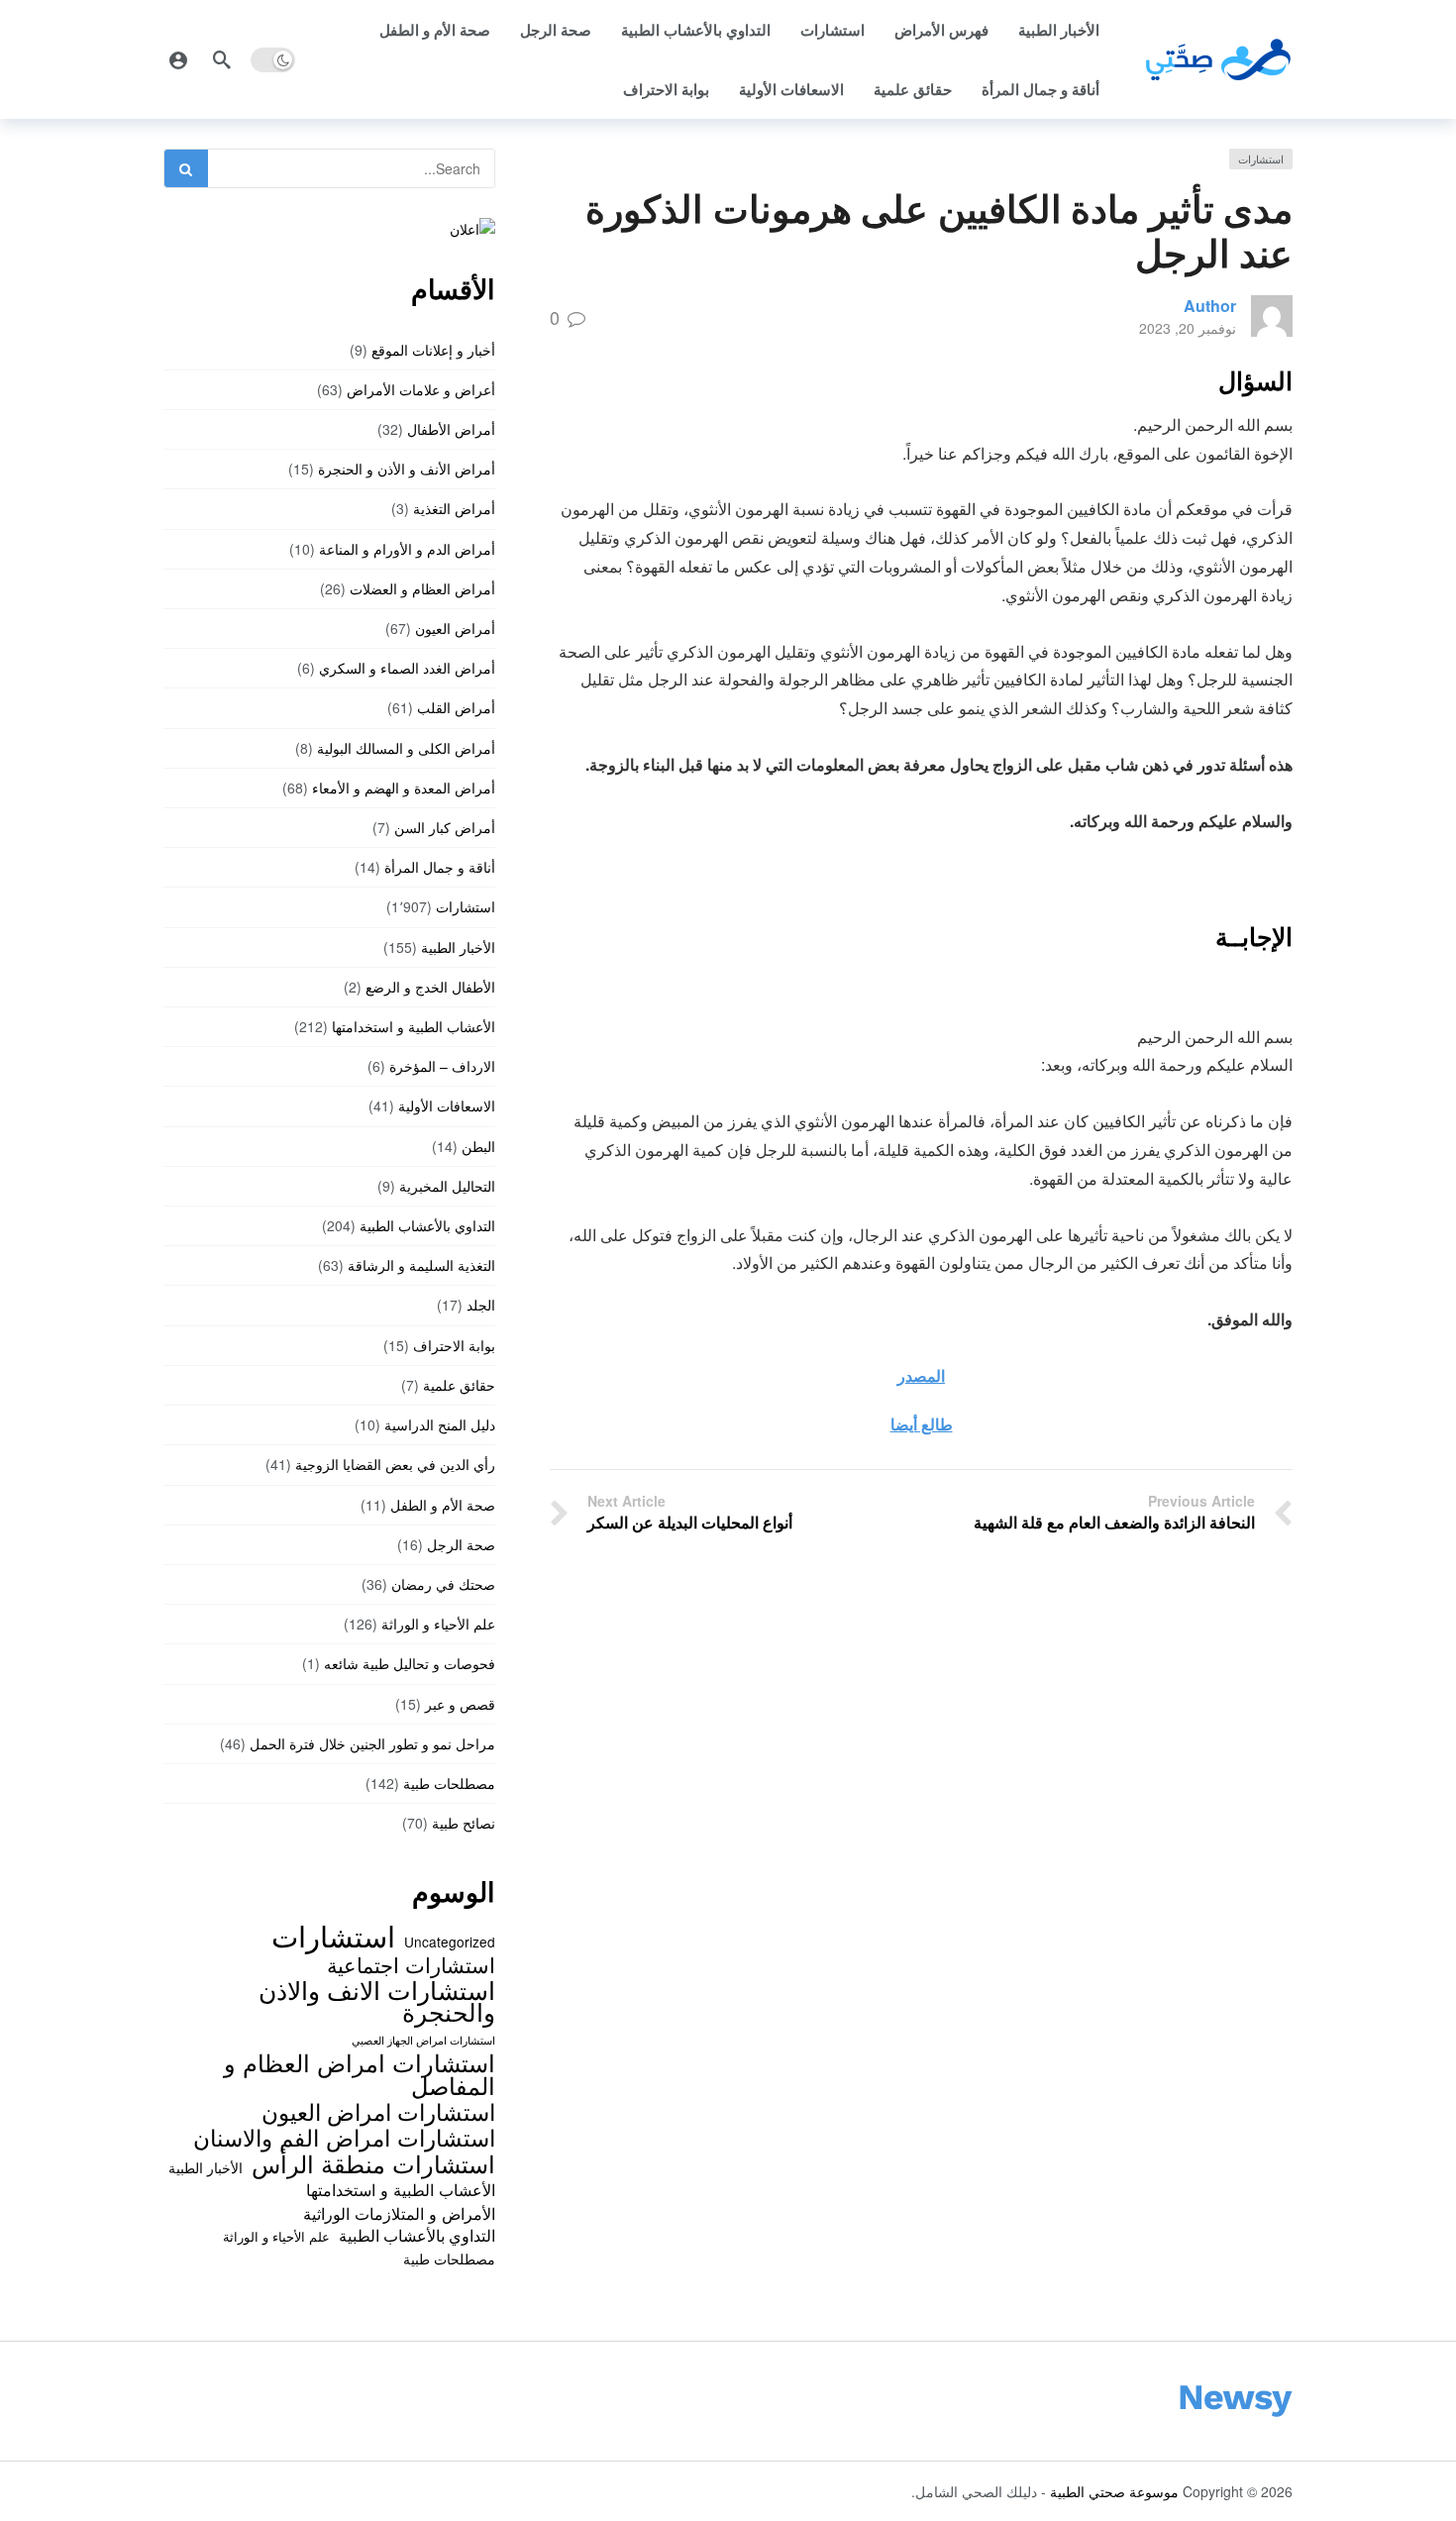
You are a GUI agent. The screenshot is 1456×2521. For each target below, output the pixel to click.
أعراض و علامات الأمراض (421, 389)
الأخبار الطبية (1059, 30)
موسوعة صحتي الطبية (1114, 2491)
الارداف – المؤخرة (442, 1066)
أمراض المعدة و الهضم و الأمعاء (404, 788)
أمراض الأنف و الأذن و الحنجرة (407, 469)
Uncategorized (450, 1942)
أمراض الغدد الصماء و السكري (407, 668)
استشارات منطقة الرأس (373, 2163)
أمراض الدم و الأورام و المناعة (407, 549)
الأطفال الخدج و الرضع (430, 987)
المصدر (921, 1375)
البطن (478, 1146)
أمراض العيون (455, 628)
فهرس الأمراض (941, 30)
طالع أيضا (922, 1424)
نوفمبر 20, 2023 (1188, 328)
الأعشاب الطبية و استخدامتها (414, 1026)
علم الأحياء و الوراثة (438, 1624)
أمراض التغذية (454, 508)
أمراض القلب (456, 707)
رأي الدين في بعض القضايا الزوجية (395, 1464)
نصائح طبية (464, 1823)
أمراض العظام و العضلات (422, 588)
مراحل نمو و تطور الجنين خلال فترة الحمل (372, 1743)
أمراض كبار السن (445, 827)
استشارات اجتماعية (411, 1964)
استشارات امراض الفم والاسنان (344, 2137)
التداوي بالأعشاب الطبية (696, 30)
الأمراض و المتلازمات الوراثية (399, 2213)
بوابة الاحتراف (666, 89)
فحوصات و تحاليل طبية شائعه (410, 1663)
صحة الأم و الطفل (435, 30)
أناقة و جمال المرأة (1040, 89)
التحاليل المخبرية (447, 1186)
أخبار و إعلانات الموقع (433, 350)
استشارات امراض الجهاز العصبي (423, 2040)
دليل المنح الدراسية (440, 1424)
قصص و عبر (460, 1704)
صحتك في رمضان (443, 1584)
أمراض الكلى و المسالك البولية (406, 748)
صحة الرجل (556, 30)
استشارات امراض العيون (378, 2111)
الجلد (481, 1305)
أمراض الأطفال (451, 429)
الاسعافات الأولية (791, 89)
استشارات (832, 30)
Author (1210, 306)
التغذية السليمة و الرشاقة (421, 1265)
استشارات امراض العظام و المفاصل (360, 2074)
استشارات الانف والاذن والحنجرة (377, 2000)
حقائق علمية (913, 89)
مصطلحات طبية (449, 1783)
